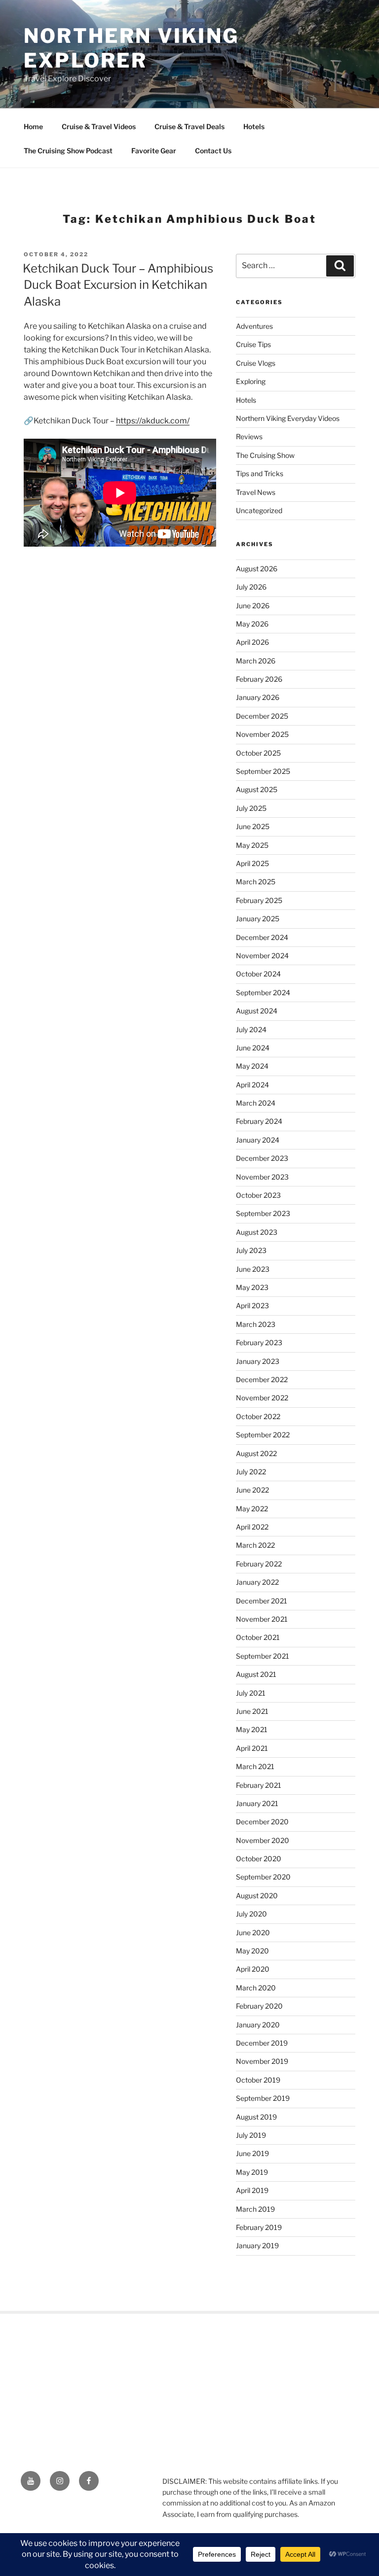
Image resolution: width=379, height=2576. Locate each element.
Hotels (254, 126)
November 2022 (262, 1398)
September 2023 (263, 1213)
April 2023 (252, 1305)
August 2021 (256, 1674)
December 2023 (262, 1158)
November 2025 (262, 734)
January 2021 (257, 1803)
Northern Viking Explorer (131, 48)
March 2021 (255, 1766)
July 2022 (251, 1472)
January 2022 (257, 1582)
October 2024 (258, 974)
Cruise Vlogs (256, 363)
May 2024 (252, 1066)
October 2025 (258, 753)
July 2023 (251, 1250)
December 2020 (262, 1822)
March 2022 (255, 1545)
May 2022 (252, 1509)
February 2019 (259, 2227)
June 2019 (252, 2153)
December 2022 (262, 1379)
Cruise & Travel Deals (189, 126)
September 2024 (263, 992)
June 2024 (253, 1048)
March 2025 (256, 882)
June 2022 (252, 1490)
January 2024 (258, 1140)
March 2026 (256, 661)
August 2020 (257, 1896)
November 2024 (262, 956)
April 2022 (252, 1527)
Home (33, 126)
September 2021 (263, 1656)
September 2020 (263, 1877)
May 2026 (252, 624)
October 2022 (258, 1416)
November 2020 (263, 1840)
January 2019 (257, 2245)
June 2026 (253, 606)
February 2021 (259, 1785)
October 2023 (258, 1195)
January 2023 (258, 1361)
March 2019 (255, 2209)
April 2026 (252, 642)
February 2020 (259, 2006)
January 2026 (258, 697)
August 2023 (257, 1232)
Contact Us (213, 151)
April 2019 (252, 2190)
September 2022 (263, 1435)
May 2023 (252, 1287)
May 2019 (252, 2172)
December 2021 (262, 1601)
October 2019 (258, 2080)
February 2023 (259, 1342)
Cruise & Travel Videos (99, 126)
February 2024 (259, 1121)
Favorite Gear (154, 151)
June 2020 (253, 1932)
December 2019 (262, 2043)
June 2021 (252, 1711)
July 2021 (251, 1693)
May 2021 (252, 1729)
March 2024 (256, 1103)
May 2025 (252, 845)
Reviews (249, 436)
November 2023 (262, 1177)
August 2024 (257, 1011)
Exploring (251, 381)
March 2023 (256, 1324)
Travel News (256, 492)
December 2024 (262, 937)
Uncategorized (259, 510)
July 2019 (251, 2135)
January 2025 (258, 919)
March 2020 (256, 1988)
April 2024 (252, 1085)
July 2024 (251, 1029)
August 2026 (257, 569)
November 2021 (262, 1619)
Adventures (254, 326)
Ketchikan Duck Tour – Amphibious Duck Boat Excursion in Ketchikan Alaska (118, 285)
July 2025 (251, 808)
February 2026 (259, 679)
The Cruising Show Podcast (68, 151)
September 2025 (263, 771)
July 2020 (251, 1914)
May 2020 (252, 1951)
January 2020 (258, 2025)
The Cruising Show (265, 455)
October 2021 (258, 1637)
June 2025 (253, 826)
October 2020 (259, 1859)
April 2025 (252, 863)
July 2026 (251, 587)
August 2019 (256, 2117)
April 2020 (253, 1969)
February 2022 (259, 1564)
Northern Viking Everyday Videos (288, 418)
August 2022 (256, 1453)
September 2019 (263, 2098)
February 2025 (259, 900)
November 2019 (262, 2061)
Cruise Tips (253, 344)
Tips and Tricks (260, 473)
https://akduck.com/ (153, 421)
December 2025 (262, 716)
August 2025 (257, 789)
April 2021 (252, 1748)
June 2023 (253, 1269)
